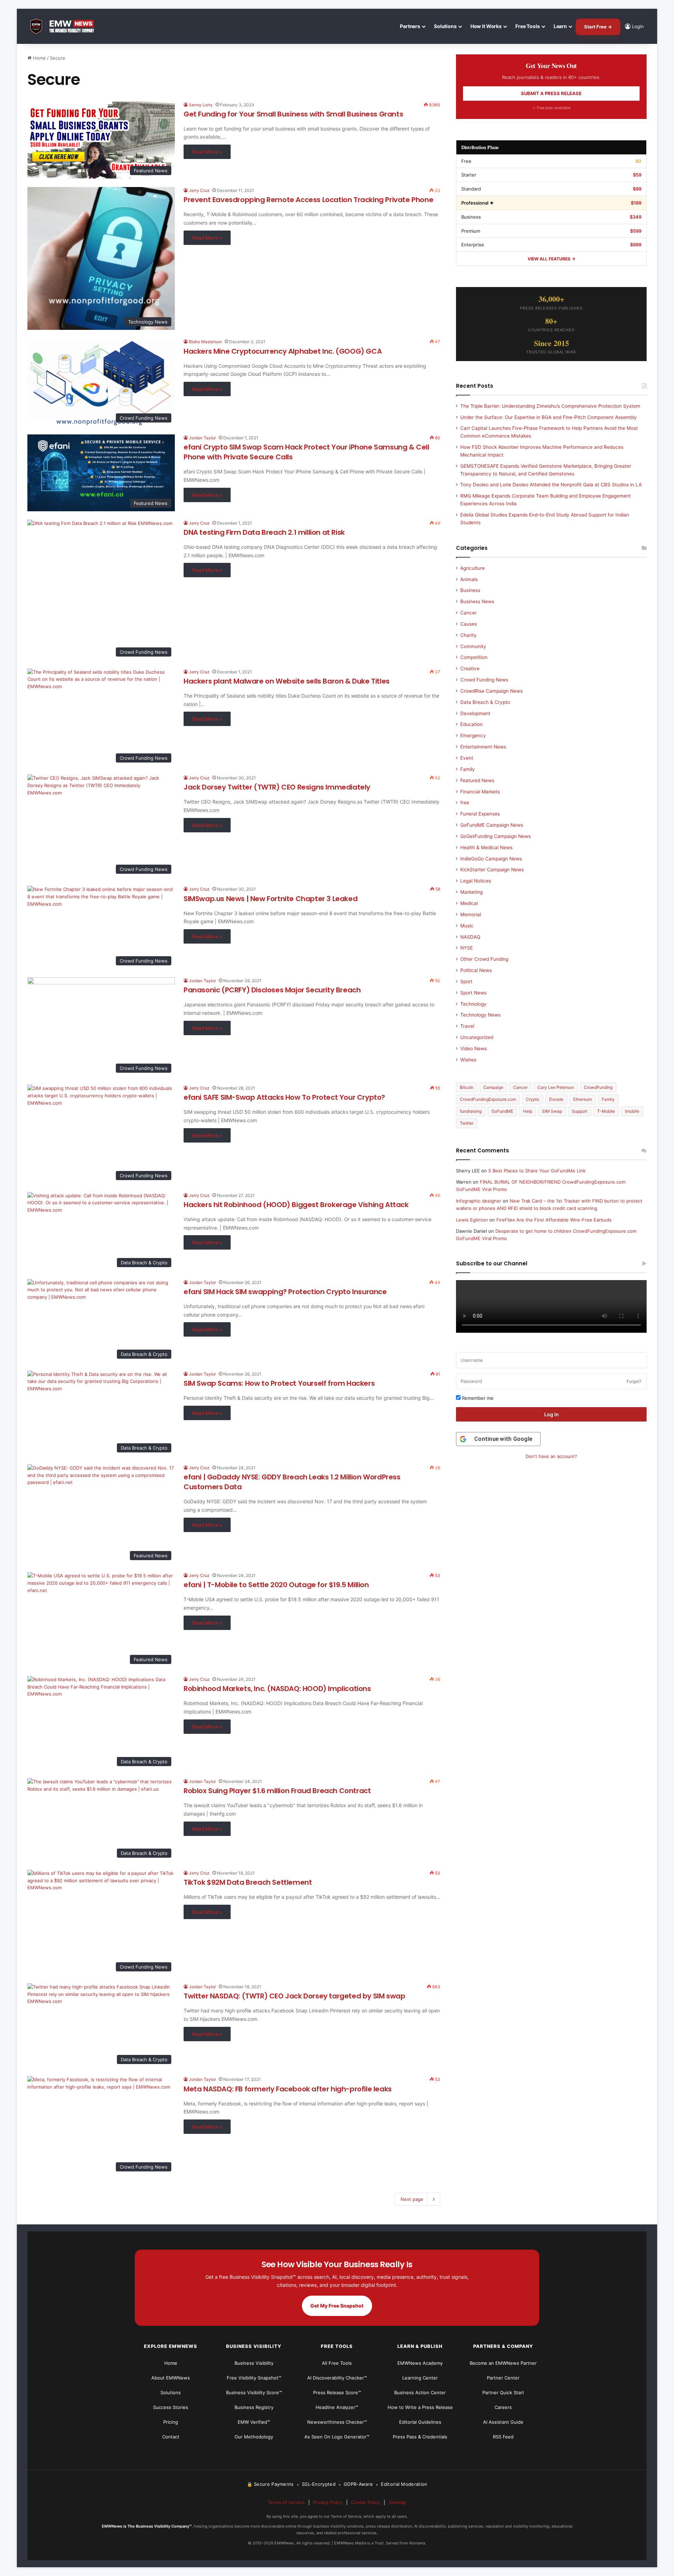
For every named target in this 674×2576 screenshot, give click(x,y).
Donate (556, 1099)
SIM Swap (552, 1111)
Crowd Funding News (484, 680)
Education (471, 724)
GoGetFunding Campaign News (495, 836)
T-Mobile (606, 1111)
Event (467, 758)
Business (470, 590)
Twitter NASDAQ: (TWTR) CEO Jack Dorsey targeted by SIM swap (294, 1996)
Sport (466, 981)
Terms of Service (286, 2502)
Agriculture (473, 568)
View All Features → (551, 259)
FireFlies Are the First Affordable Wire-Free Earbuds (554, 1220)
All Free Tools (337, 2363)
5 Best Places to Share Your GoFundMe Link (537, 1171)
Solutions (445, 26)
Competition (474, 657)
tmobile (632, 1111)
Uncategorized (477, 1037)
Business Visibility (254, 2363)
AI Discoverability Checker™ (337, 2378)
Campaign (493, 1087)
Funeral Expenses (480, 814)
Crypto (533, 1099)
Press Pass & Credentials (420, 2437)
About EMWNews (171, 2378)
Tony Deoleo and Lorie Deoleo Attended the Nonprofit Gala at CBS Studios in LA (551, 485)
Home (39, 58)
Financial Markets (480, 792)
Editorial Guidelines (420, 2422)
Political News (476, 970)
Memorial (471, 914)
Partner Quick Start (503, 2392)
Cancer (468, 613)
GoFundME (502, 1111)
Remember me (477, 1398)
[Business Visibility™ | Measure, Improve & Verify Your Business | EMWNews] (66, 26)
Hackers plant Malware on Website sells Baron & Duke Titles (287, 681)
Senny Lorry (201, 105)
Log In (551, 1414)
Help (528, 1111)
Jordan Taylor (202, 438)
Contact (171, 2437)
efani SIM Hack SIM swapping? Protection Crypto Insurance (285, 1292)
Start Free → (598, 27)
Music (467, 926)
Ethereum (583, 1099)
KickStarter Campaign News (492, 870)
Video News (474, 1049)
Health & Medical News (486, 847)
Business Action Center (420, 2392)
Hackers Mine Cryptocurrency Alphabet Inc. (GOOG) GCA (283, 351)
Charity (468, 635)
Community (473, 646)
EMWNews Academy (420, 2363)
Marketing (471, 892)
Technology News (480, 1015)
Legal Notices (476, 881)
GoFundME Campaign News (492, 825)
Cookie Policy (366, 2502)
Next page (412, 2199)
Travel (467, 1026)
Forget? (634, 1381)
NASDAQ (470, 937)
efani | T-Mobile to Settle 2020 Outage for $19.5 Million (276, 1585)
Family (468, 769)
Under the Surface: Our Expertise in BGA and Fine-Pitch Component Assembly (549, 417)
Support (580, 1111)
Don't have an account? (551, 1456)
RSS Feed (503, 2437)
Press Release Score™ (337, 2392)
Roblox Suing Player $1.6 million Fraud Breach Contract (277, 1791)
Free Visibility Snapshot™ (254, 2378)
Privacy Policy (328, 2502)
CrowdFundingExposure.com (488, 1099)
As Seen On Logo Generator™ (337, 2437)
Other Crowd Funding (484, 959)
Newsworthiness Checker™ (337, 2422)
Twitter (467, 1123)
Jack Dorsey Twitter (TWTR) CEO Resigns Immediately (277, 787)
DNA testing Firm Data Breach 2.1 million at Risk (264, 532)
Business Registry (254, 2407)
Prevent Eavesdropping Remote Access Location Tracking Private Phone (308, 200)
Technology (473, 1004)
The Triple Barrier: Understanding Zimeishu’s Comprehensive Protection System (550, 406)
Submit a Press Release (551, 93)
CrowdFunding (598, 1087)
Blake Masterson (205, 342)
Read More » (207, 152)
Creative (470, 668)
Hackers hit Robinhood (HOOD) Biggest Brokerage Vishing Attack (296, 1205)
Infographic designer (479, 1201)
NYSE (467, 948)
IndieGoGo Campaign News (491, 859)
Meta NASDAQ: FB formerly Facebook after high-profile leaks (288, 2089)
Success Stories (171, 2407)
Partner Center (503, 2378)
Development (475, 713)
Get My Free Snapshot (337, 2306)
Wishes (468, 1060)
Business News (477, 601)
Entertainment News (483, 747)
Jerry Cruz (199, 190)
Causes (469, 624)
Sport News (473, 993)
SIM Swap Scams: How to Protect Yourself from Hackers (279, 1383)
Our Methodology (254, 2437)
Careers (503, 2407)
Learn (560, 26)
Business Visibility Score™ (254, 2392)
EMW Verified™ (254, 2422)
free (465, 803)
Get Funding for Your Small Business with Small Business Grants (293, 114)
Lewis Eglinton (472, 1220)
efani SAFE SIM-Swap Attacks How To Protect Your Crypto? (284, 1097)
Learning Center (420, 2378)
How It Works (486, 26)
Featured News (477, 780)
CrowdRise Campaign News (491, 691)
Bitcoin (467, 1087)
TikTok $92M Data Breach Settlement (248, 1882)
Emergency (473, 735)
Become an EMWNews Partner (503, 2363)
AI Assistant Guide (503, 2422)
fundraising (471, 1111)
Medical (469, 903)
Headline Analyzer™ (337, 2407)
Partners (410, 26)
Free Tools (528, 26)
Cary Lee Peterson (556, 1087)
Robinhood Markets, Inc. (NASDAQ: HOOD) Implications (277, 1689)
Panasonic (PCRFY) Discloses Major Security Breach (272, 990)
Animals (469, 579)
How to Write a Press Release (420, 2407)
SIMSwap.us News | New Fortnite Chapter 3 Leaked (270, 899)
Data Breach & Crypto (485, 702)
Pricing (171, 2422)
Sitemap (397, 2502)
